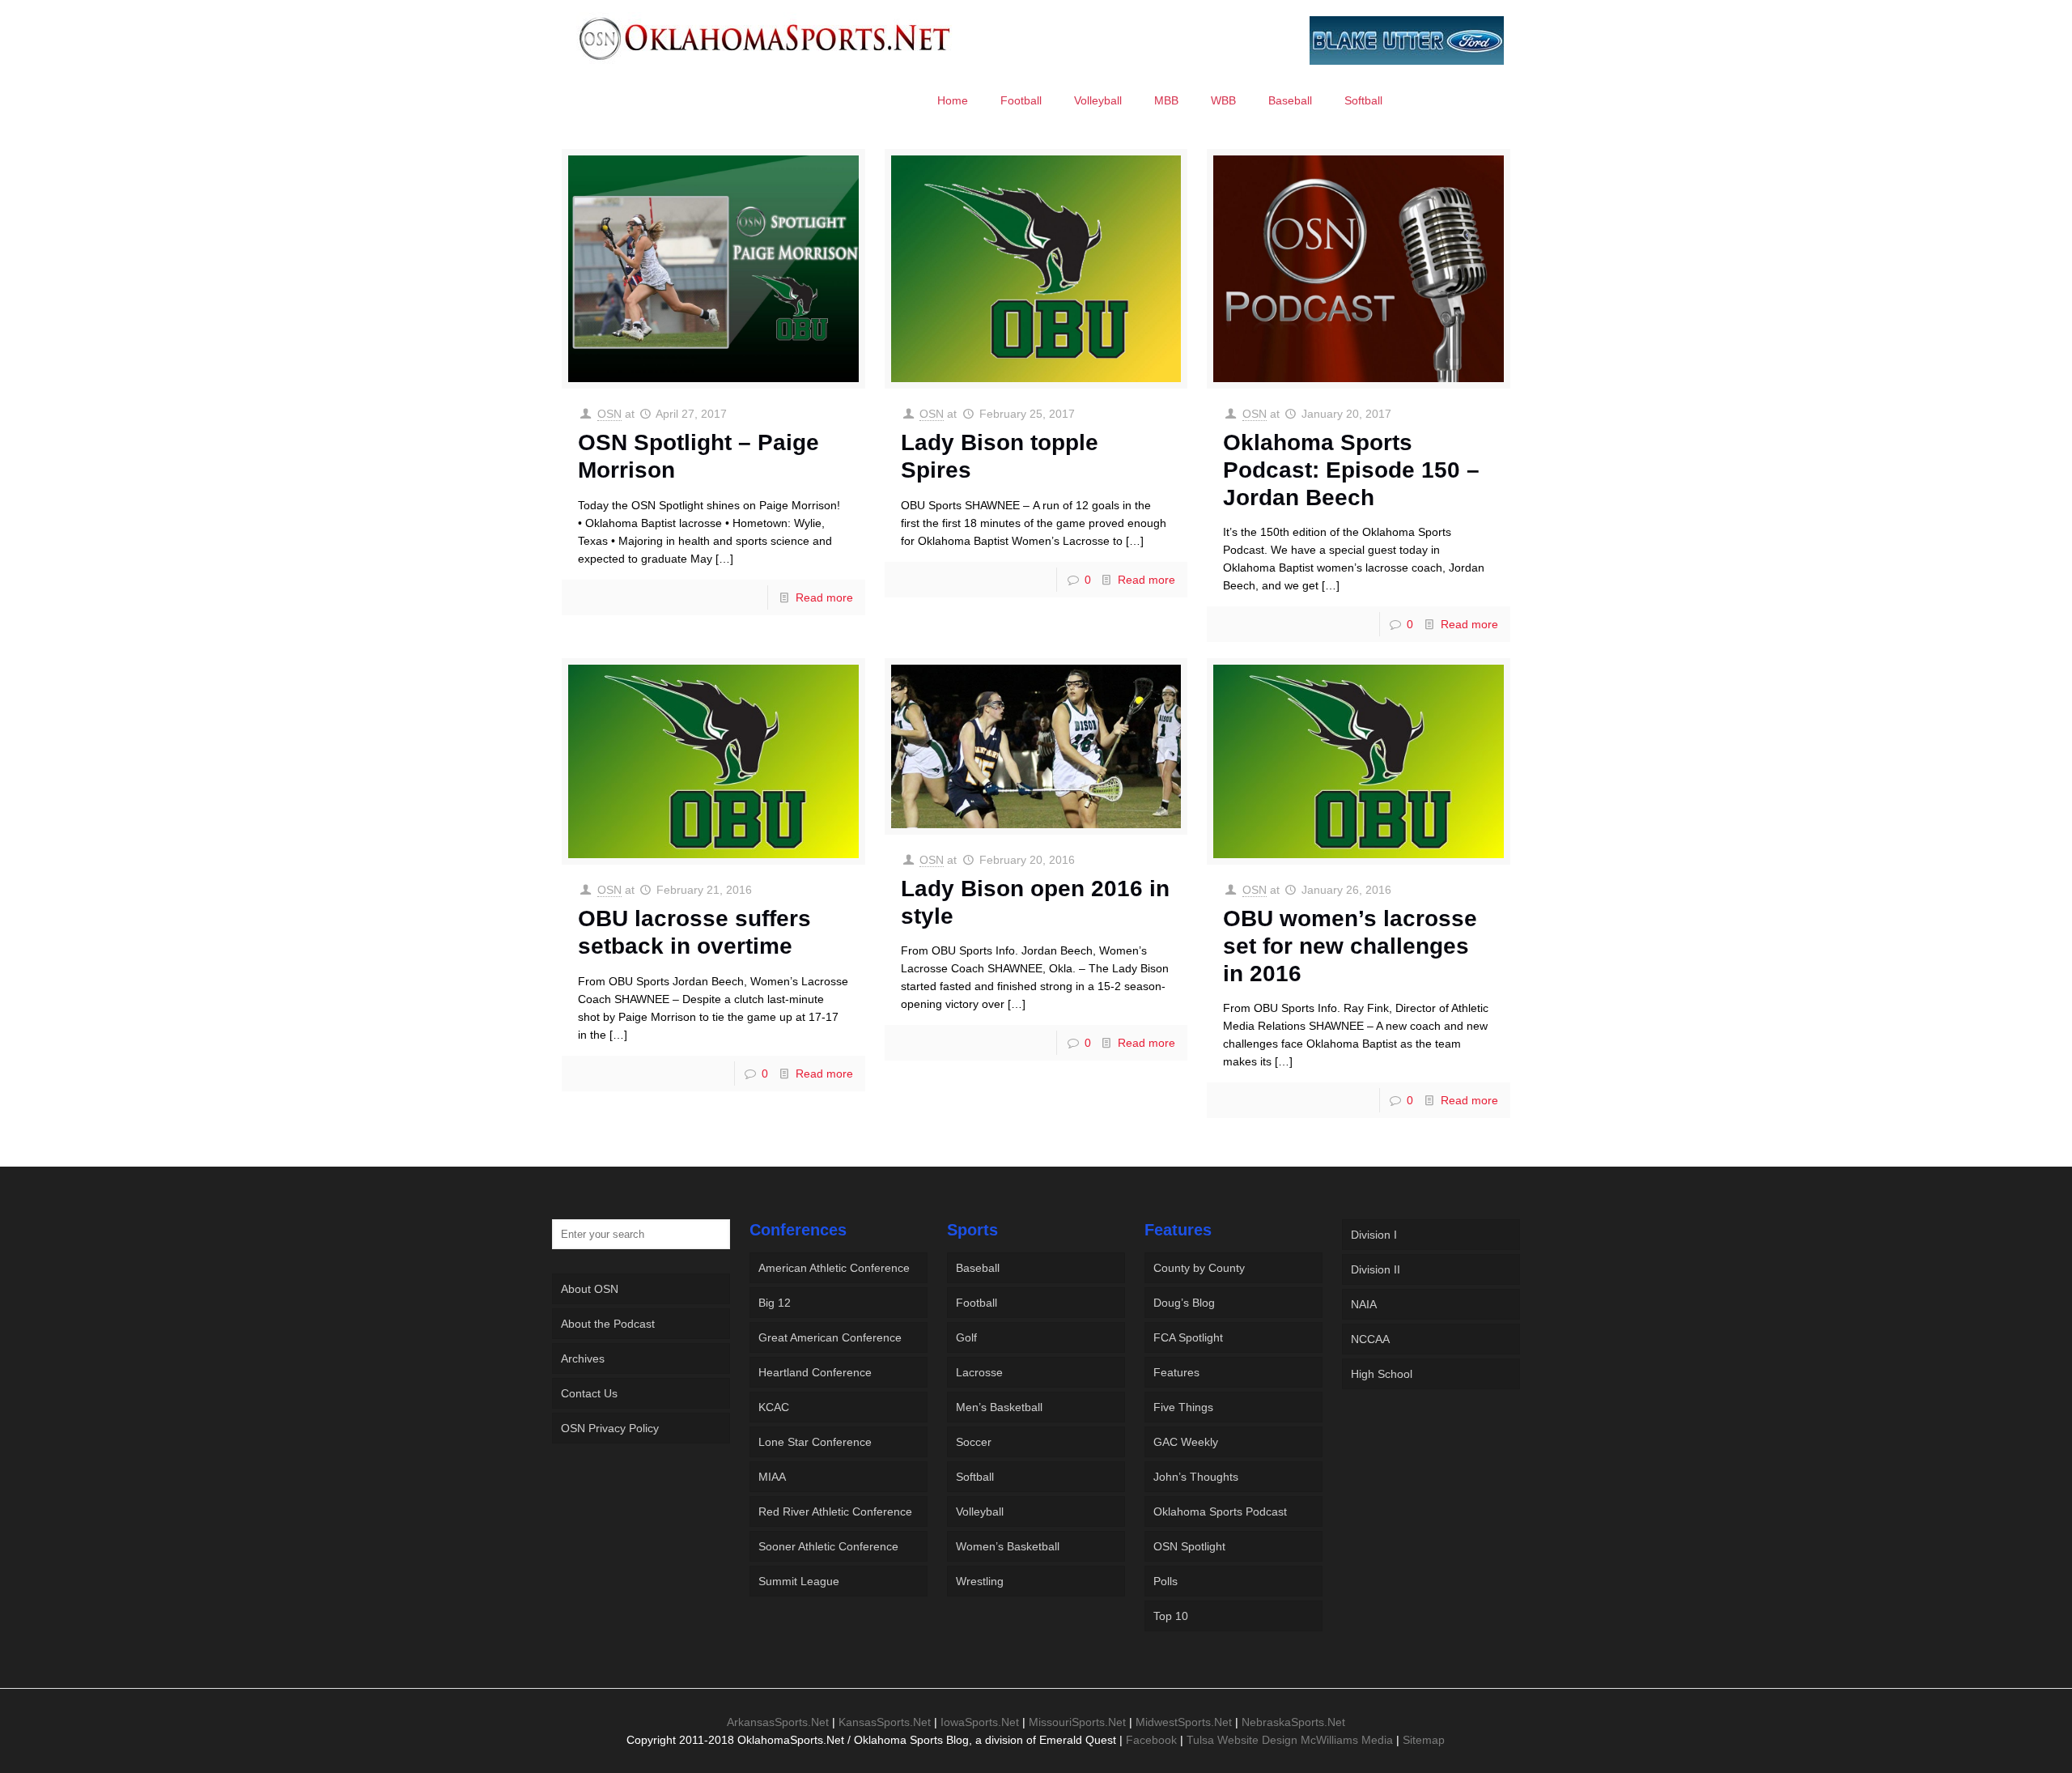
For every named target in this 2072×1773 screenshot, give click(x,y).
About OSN (590, 1289)
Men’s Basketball (999, 1407)
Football (977, 1303)
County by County (1199, 1268)
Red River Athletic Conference (835, 1512)
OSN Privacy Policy (610, 1428)
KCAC (774, 1407)
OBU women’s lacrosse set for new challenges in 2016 (1350, 946)
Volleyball (980, 1512)
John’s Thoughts (1196, 1477)
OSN (609, 414)
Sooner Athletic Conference (828, 1546)
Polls (1165, 1581)
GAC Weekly (1186, 1442)
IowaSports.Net (980, 1722)
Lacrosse (979, 1372)
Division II (1376, 1269)
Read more (824, 597)
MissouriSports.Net (1077, 1722)
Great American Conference (830, 1337)
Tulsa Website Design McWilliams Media (1291, 1740)
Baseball (978, 1268)
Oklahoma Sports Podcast (1220, 1512)
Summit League (799, 1581)
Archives (583, 1358)
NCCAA (1370, 1339)
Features (1176, 1372)
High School (1382, 1374)
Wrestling (980, 1581)
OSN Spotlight (1189, 1546)
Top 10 (1171, 1616)
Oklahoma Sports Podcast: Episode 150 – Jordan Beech (1351, 470)
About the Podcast (608, 1324)
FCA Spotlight (1188, 1337)
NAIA (1364, 1304)
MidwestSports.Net (1184, 1722)
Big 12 (775, 1303)
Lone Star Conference (815, 1442)
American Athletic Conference (834, 1268)
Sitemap (1424, 1740)
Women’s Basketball (1008, 1546)
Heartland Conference (815, 1372)
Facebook (1151, 1740)
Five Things (1183, 1407)
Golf (966, 1337)
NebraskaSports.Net (1293, 1722)
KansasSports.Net (885, 1722)
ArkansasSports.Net (778, 1722)
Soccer (974, 1442)
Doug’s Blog (1184, 1303)
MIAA (772, 1477)
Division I (1374, 1235)
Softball (975, 1477)
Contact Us (589, 1393)
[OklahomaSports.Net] (765, 38)
